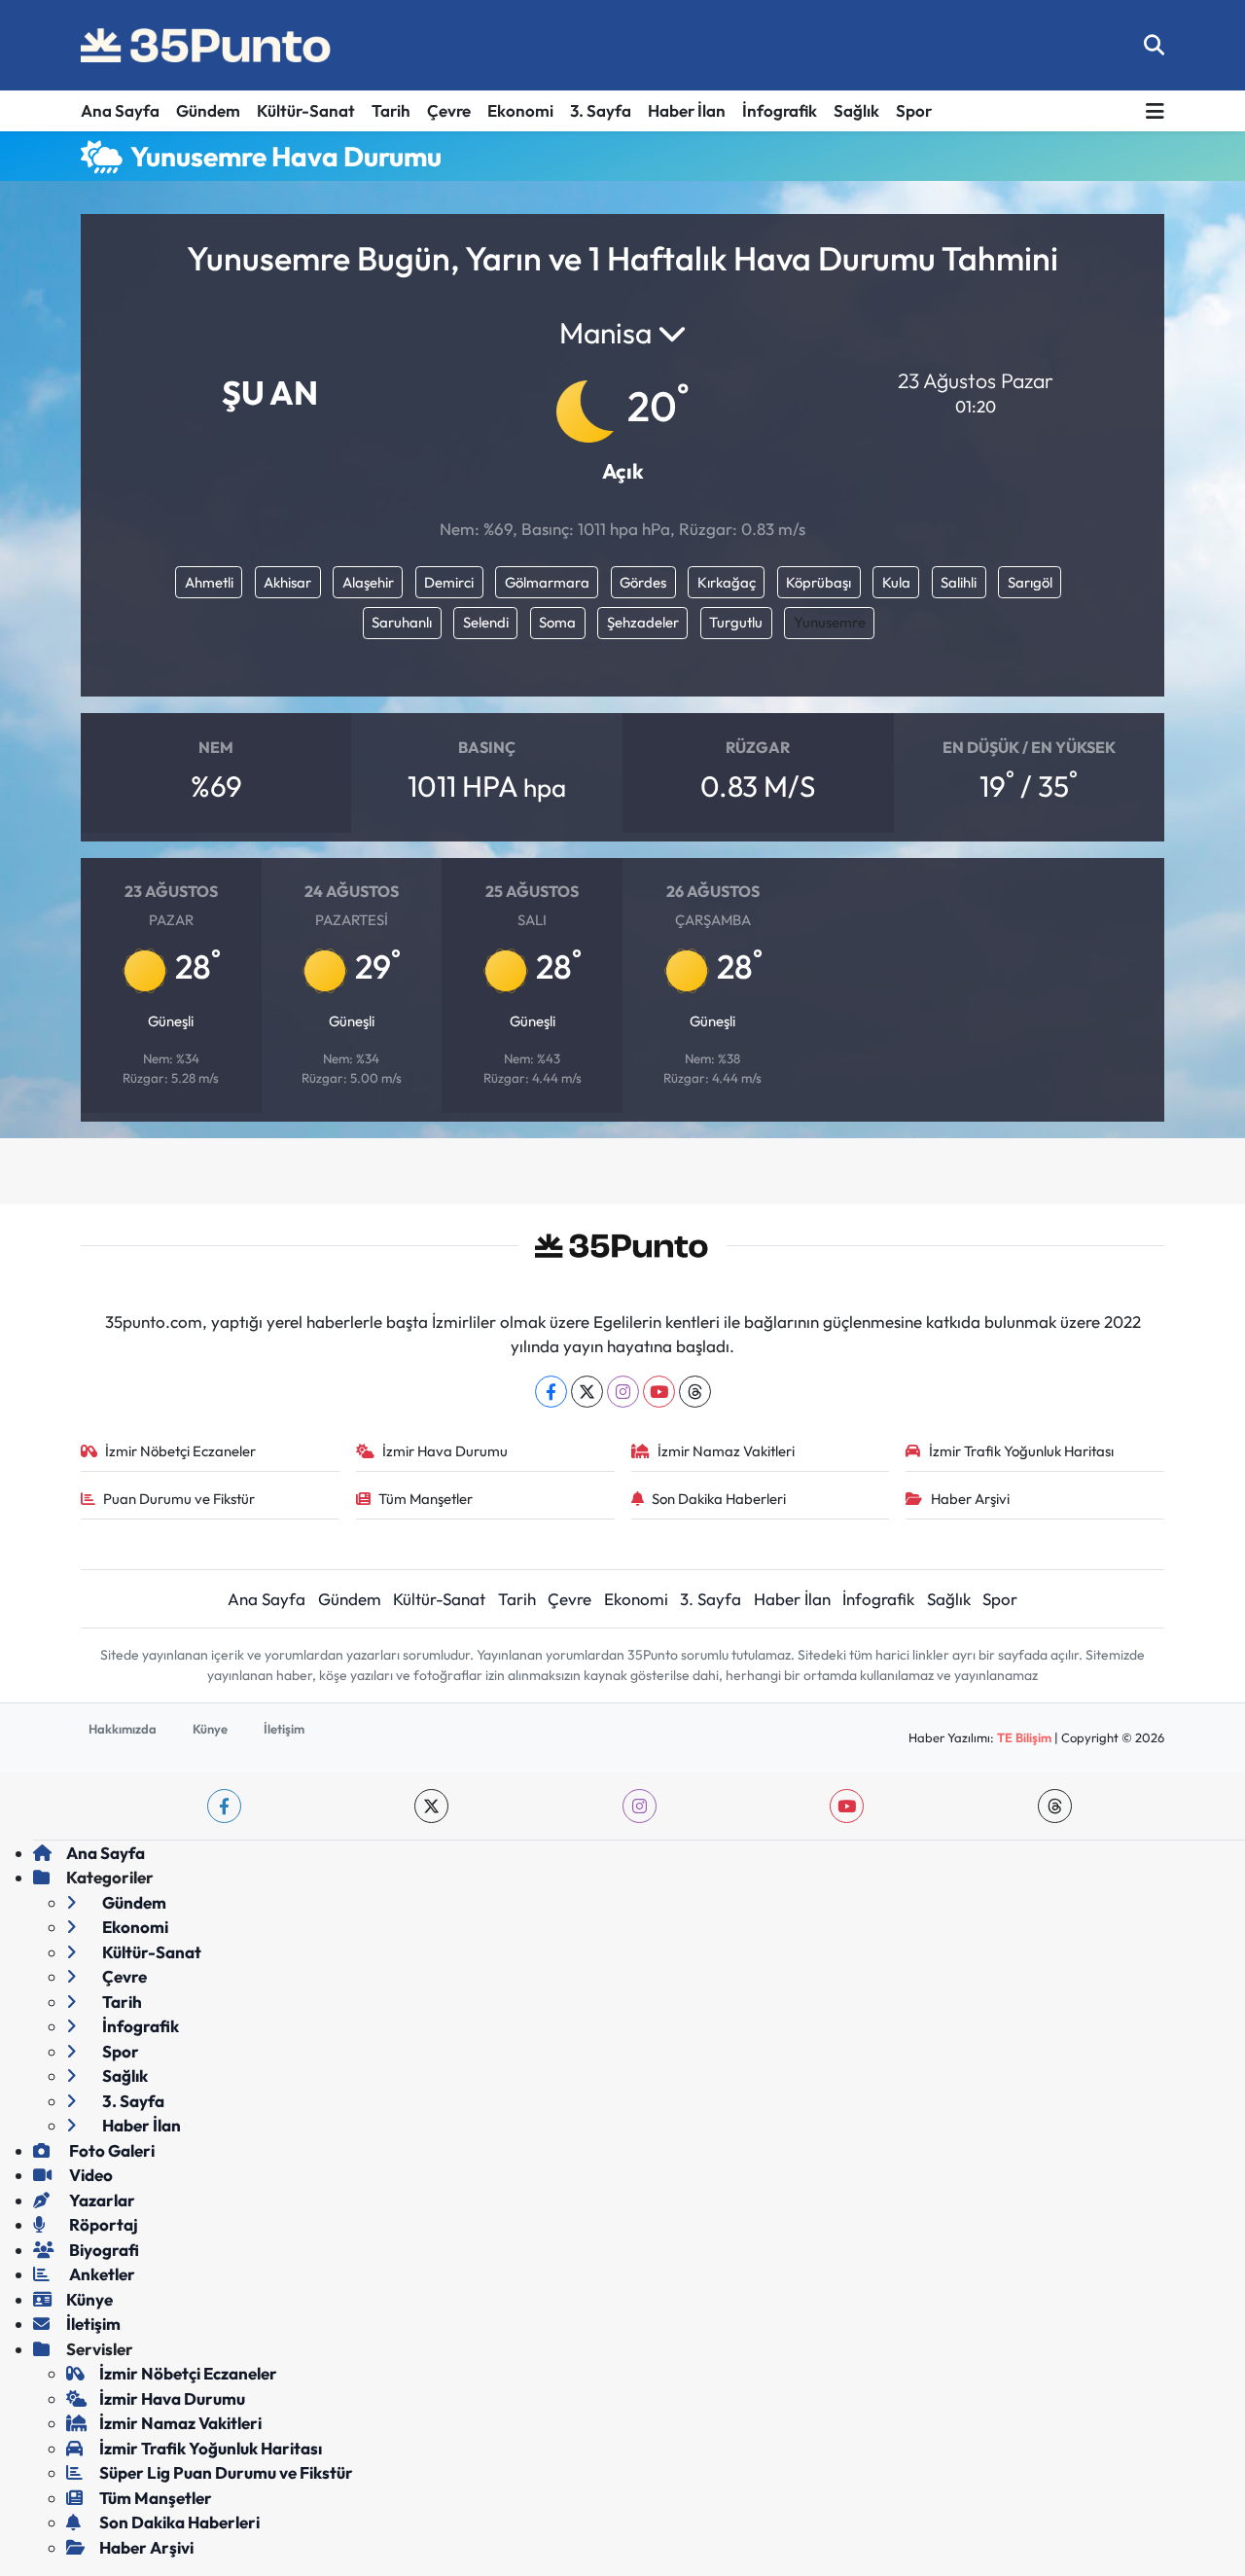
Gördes (643, 582)
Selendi (486, 622)
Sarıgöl (1030, 582)
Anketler (101, 2274)
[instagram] (640, 1806)
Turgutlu (736, 622)
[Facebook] (551, 1392)
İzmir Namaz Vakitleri (726, 1451)
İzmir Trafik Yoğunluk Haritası (1021, 1451)
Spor (914, 110)
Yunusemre (830, 622)
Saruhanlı (402, 622)
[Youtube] (659, 1392)
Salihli (959, 582)
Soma (557, 622)
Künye (210, 1729)
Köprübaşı (818, 582)
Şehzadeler (643, 622)
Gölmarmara (547, 582)
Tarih (391, 110)
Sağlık (856, 110)
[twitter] (431, 1806)
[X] (587, 1392)
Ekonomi (520, 110)
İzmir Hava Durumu (445, 1451)
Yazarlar (101, 2200)
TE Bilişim (1024, 1737)
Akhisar (287, 582)
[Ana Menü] (1155, 111)
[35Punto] (207, 46)
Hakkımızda (123, 1729)
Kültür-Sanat (306, 110)
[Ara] (1154, 45)
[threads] (1055, 1806)
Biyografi (103, 2250)
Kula (896, 582)
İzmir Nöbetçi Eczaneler (180, 1451)
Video (89, 2175)
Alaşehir (368, 582)
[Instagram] (623, 1392)
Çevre (449, 110)
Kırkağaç (727, 582)
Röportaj (102, 2224)
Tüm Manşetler (426, 1499)
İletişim (284, 1729)
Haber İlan (687, 110)
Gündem (208, 110)
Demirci (449, 582)
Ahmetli (209, 582)
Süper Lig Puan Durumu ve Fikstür (226, 2472)
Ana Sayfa (120, 110)
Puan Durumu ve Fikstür (179, 1499)
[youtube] (847, 1806)
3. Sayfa (601, 110)
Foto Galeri (110, 2150)
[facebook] (224, 1806)
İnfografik (780, 110)
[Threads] (695, 1392)
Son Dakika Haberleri (719, 1499)
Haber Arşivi (970, 1499)
